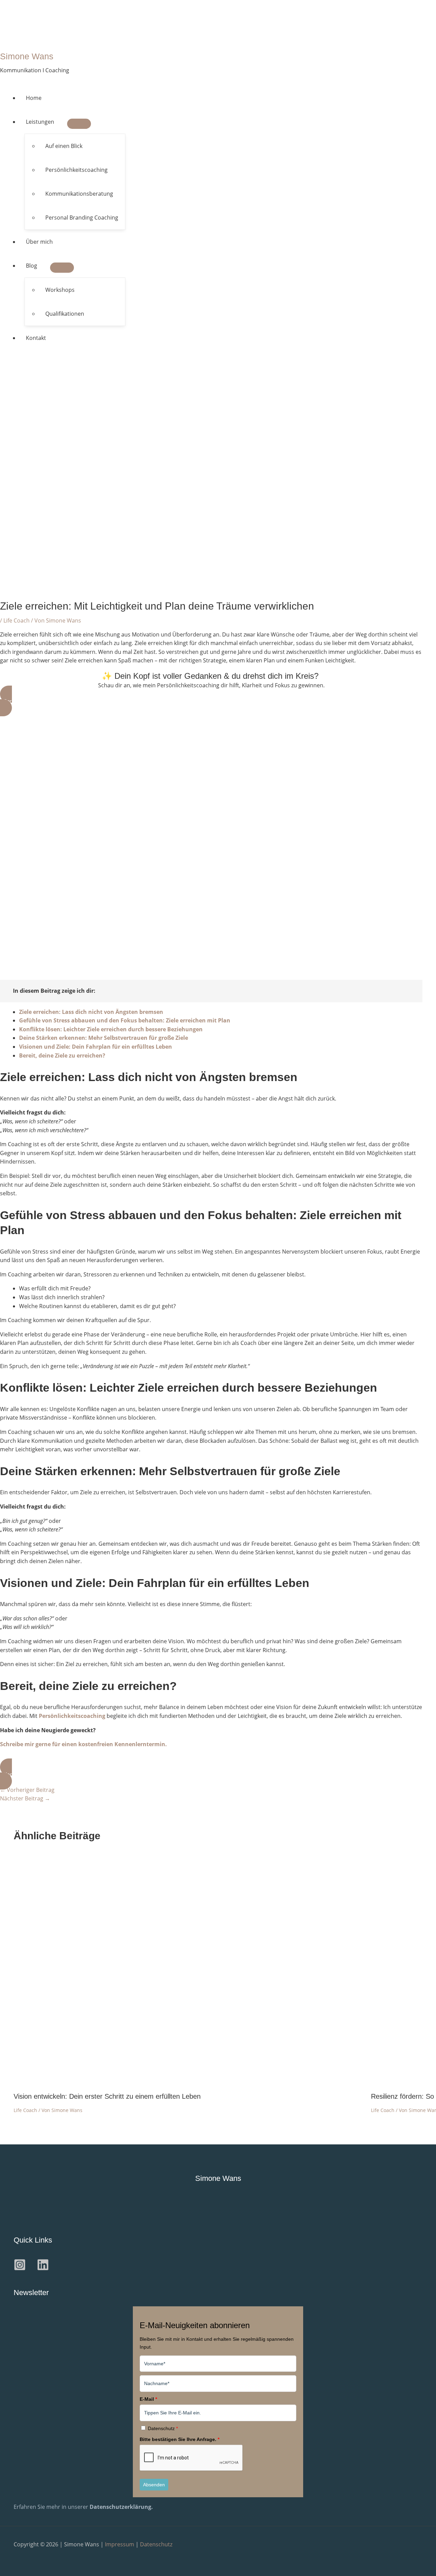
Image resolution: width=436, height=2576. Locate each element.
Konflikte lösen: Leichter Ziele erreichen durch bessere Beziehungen (111, 1029)
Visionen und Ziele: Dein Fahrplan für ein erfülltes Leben (96, 1047)
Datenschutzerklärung (120, 2507)
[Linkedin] (43, 2269)
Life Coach (17, 620)
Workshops (60, 290)
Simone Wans (27, 56)
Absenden (154, 2485)
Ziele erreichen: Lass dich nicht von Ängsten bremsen (91, 1012)
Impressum (120, 2544)
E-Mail (148, 2399)
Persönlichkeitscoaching (76, 170)
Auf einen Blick (64, 146)
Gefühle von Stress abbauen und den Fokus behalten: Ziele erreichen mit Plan (125, 1020)
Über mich (39, 242)
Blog (32, 266)
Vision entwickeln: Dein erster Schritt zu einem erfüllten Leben (107, 2096)
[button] (211, 701)
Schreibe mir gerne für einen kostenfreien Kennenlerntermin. (83, 1744)
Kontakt (36, 338)
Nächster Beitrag (25, 1798)
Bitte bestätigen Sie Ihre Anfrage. (180, 2439)
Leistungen (40, 122)
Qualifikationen (65, 314)
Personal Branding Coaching (82, 218)
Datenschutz (163, 2428)
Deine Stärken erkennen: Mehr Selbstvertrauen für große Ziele (104, 1038)
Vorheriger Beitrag (27, 1790)
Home (34, 98)
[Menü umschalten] (79, 124)
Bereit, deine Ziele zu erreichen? (62, 1055)
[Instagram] (20, 2269)
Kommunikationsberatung (79, 194)
